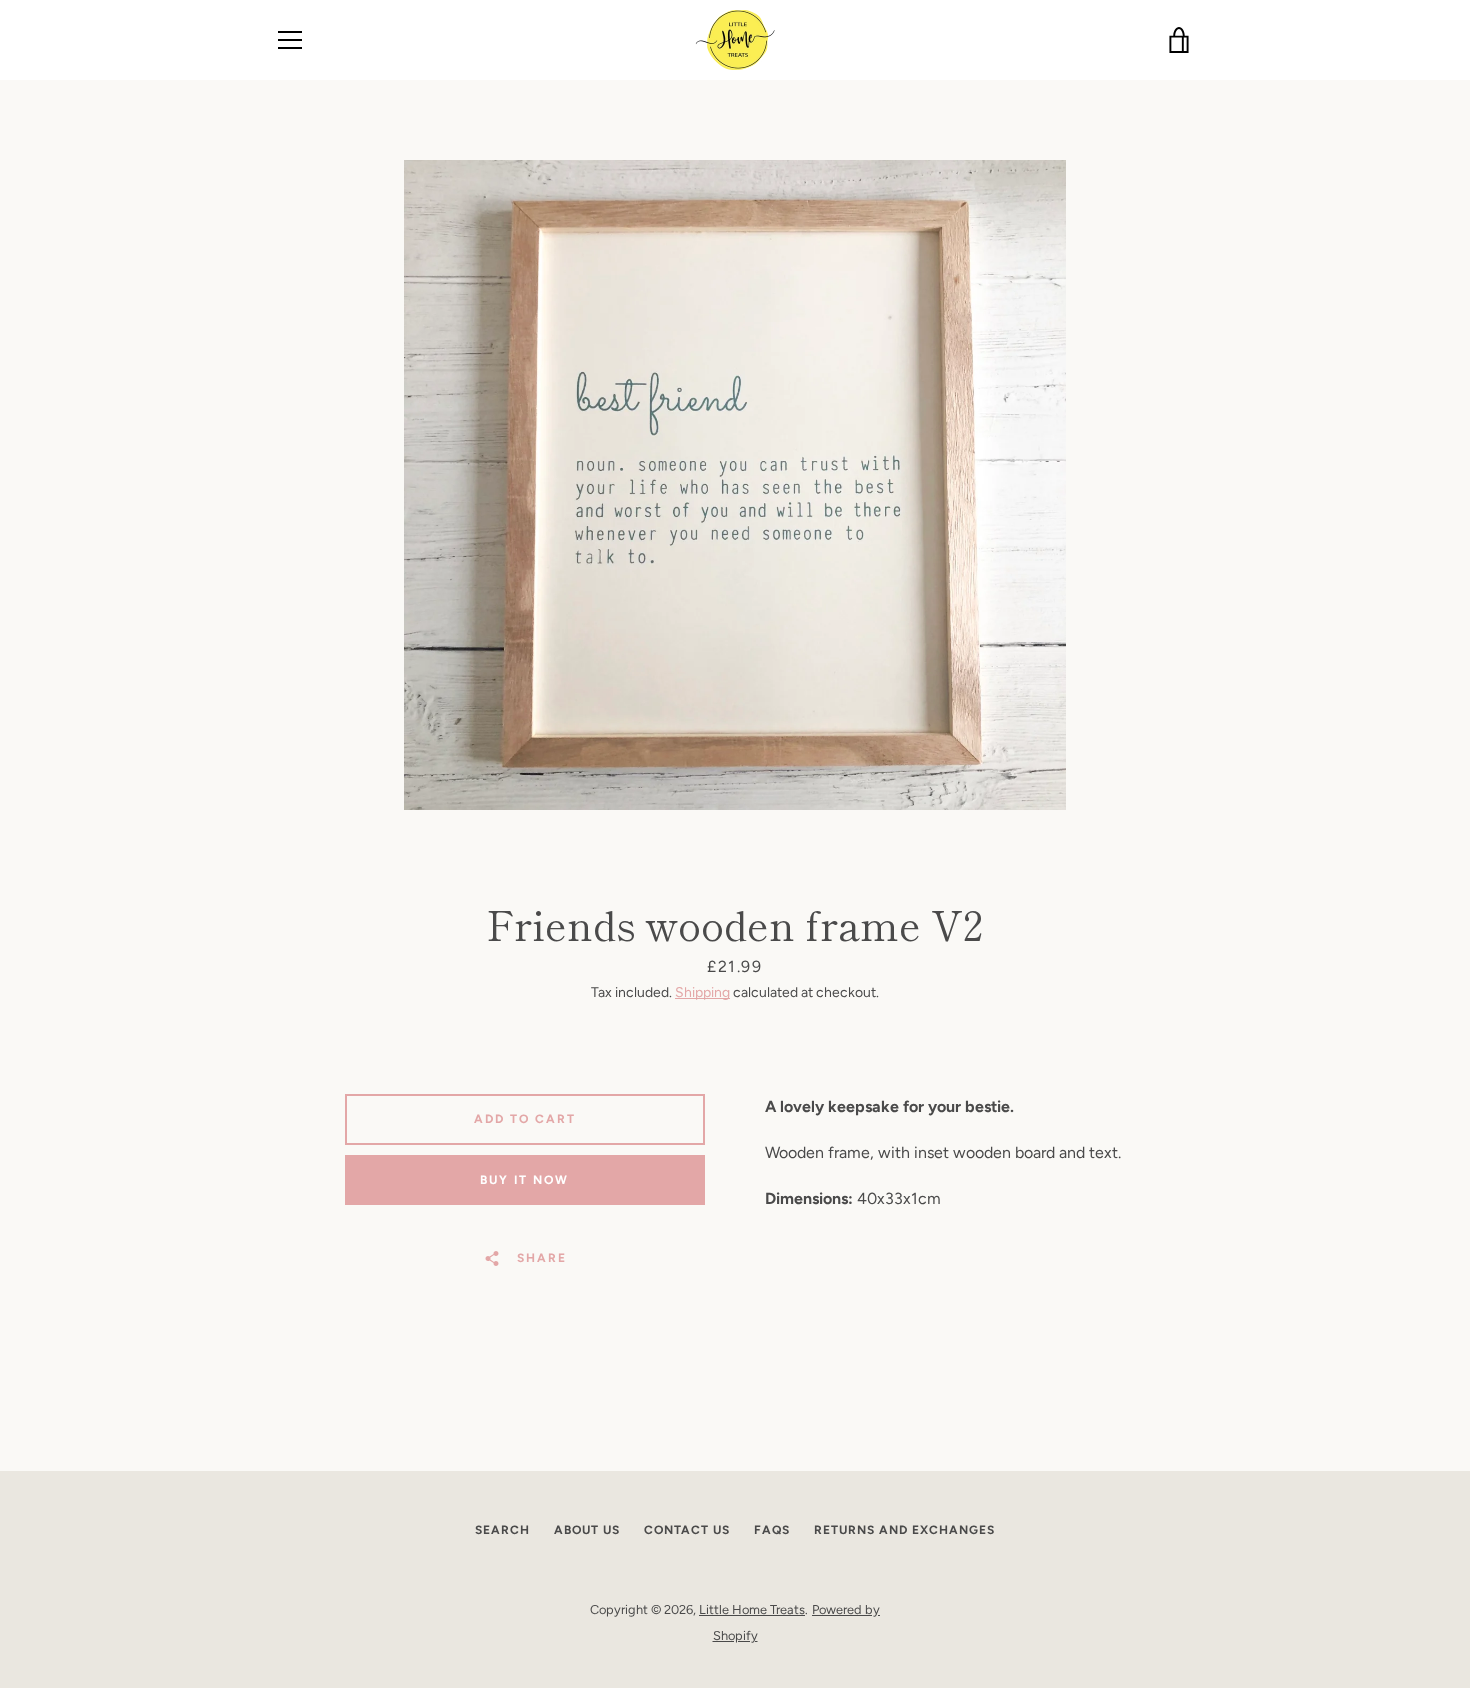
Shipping (702, 992)
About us (587, 1530)
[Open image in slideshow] (735, 485)
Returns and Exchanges (904, 1530)
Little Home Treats (752, 1609)
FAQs (772, 1530)
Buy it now (524, 1180)
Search (502, 1530)
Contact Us (687, 1530)
